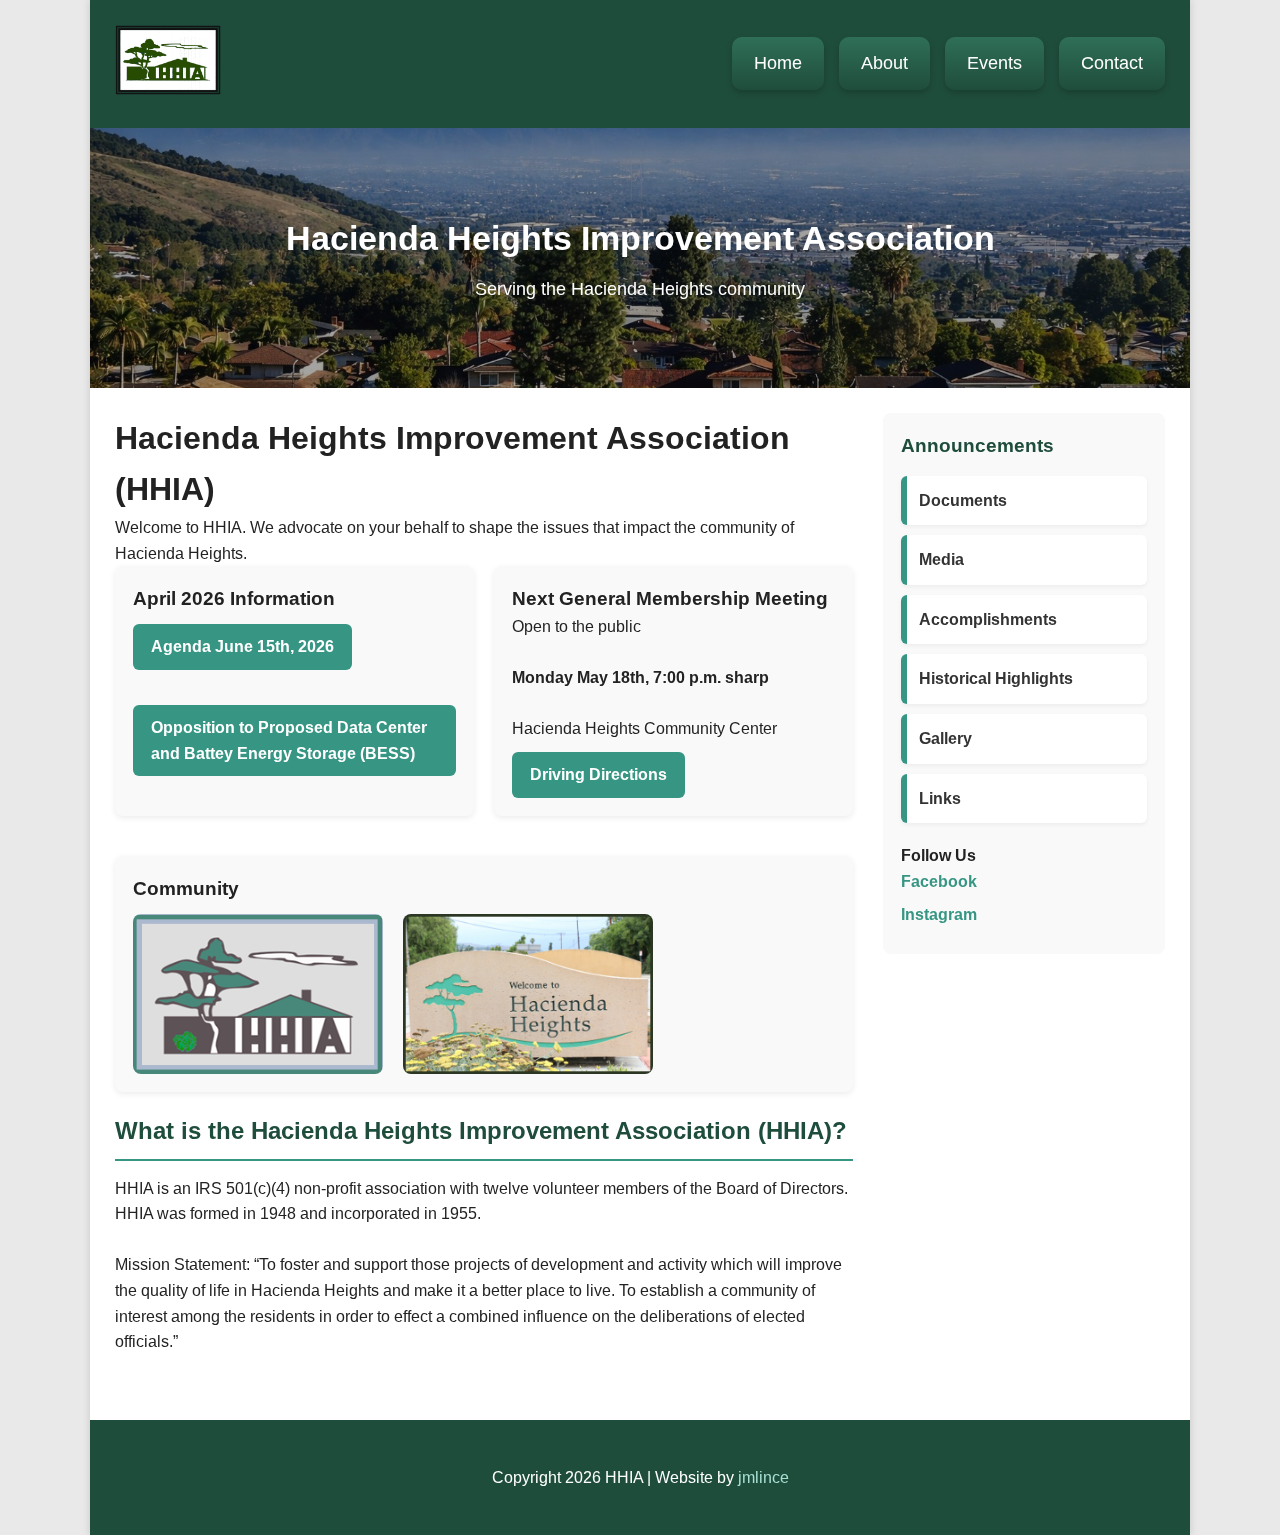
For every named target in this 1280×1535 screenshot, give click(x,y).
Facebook (939, 881)
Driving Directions (598, 774)
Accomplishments (988, 619)
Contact (1112, 63)
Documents (963, 500)
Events (994, 63)
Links (940, 798)
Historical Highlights (996, 678)
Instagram (939, 914)
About (884, 63)
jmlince (763, 1477)
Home (778, 63)
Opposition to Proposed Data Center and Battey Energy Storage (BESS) (289, 740)
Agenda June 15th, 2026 (242, 646)
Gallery (945, 738)
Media (941, 559)
